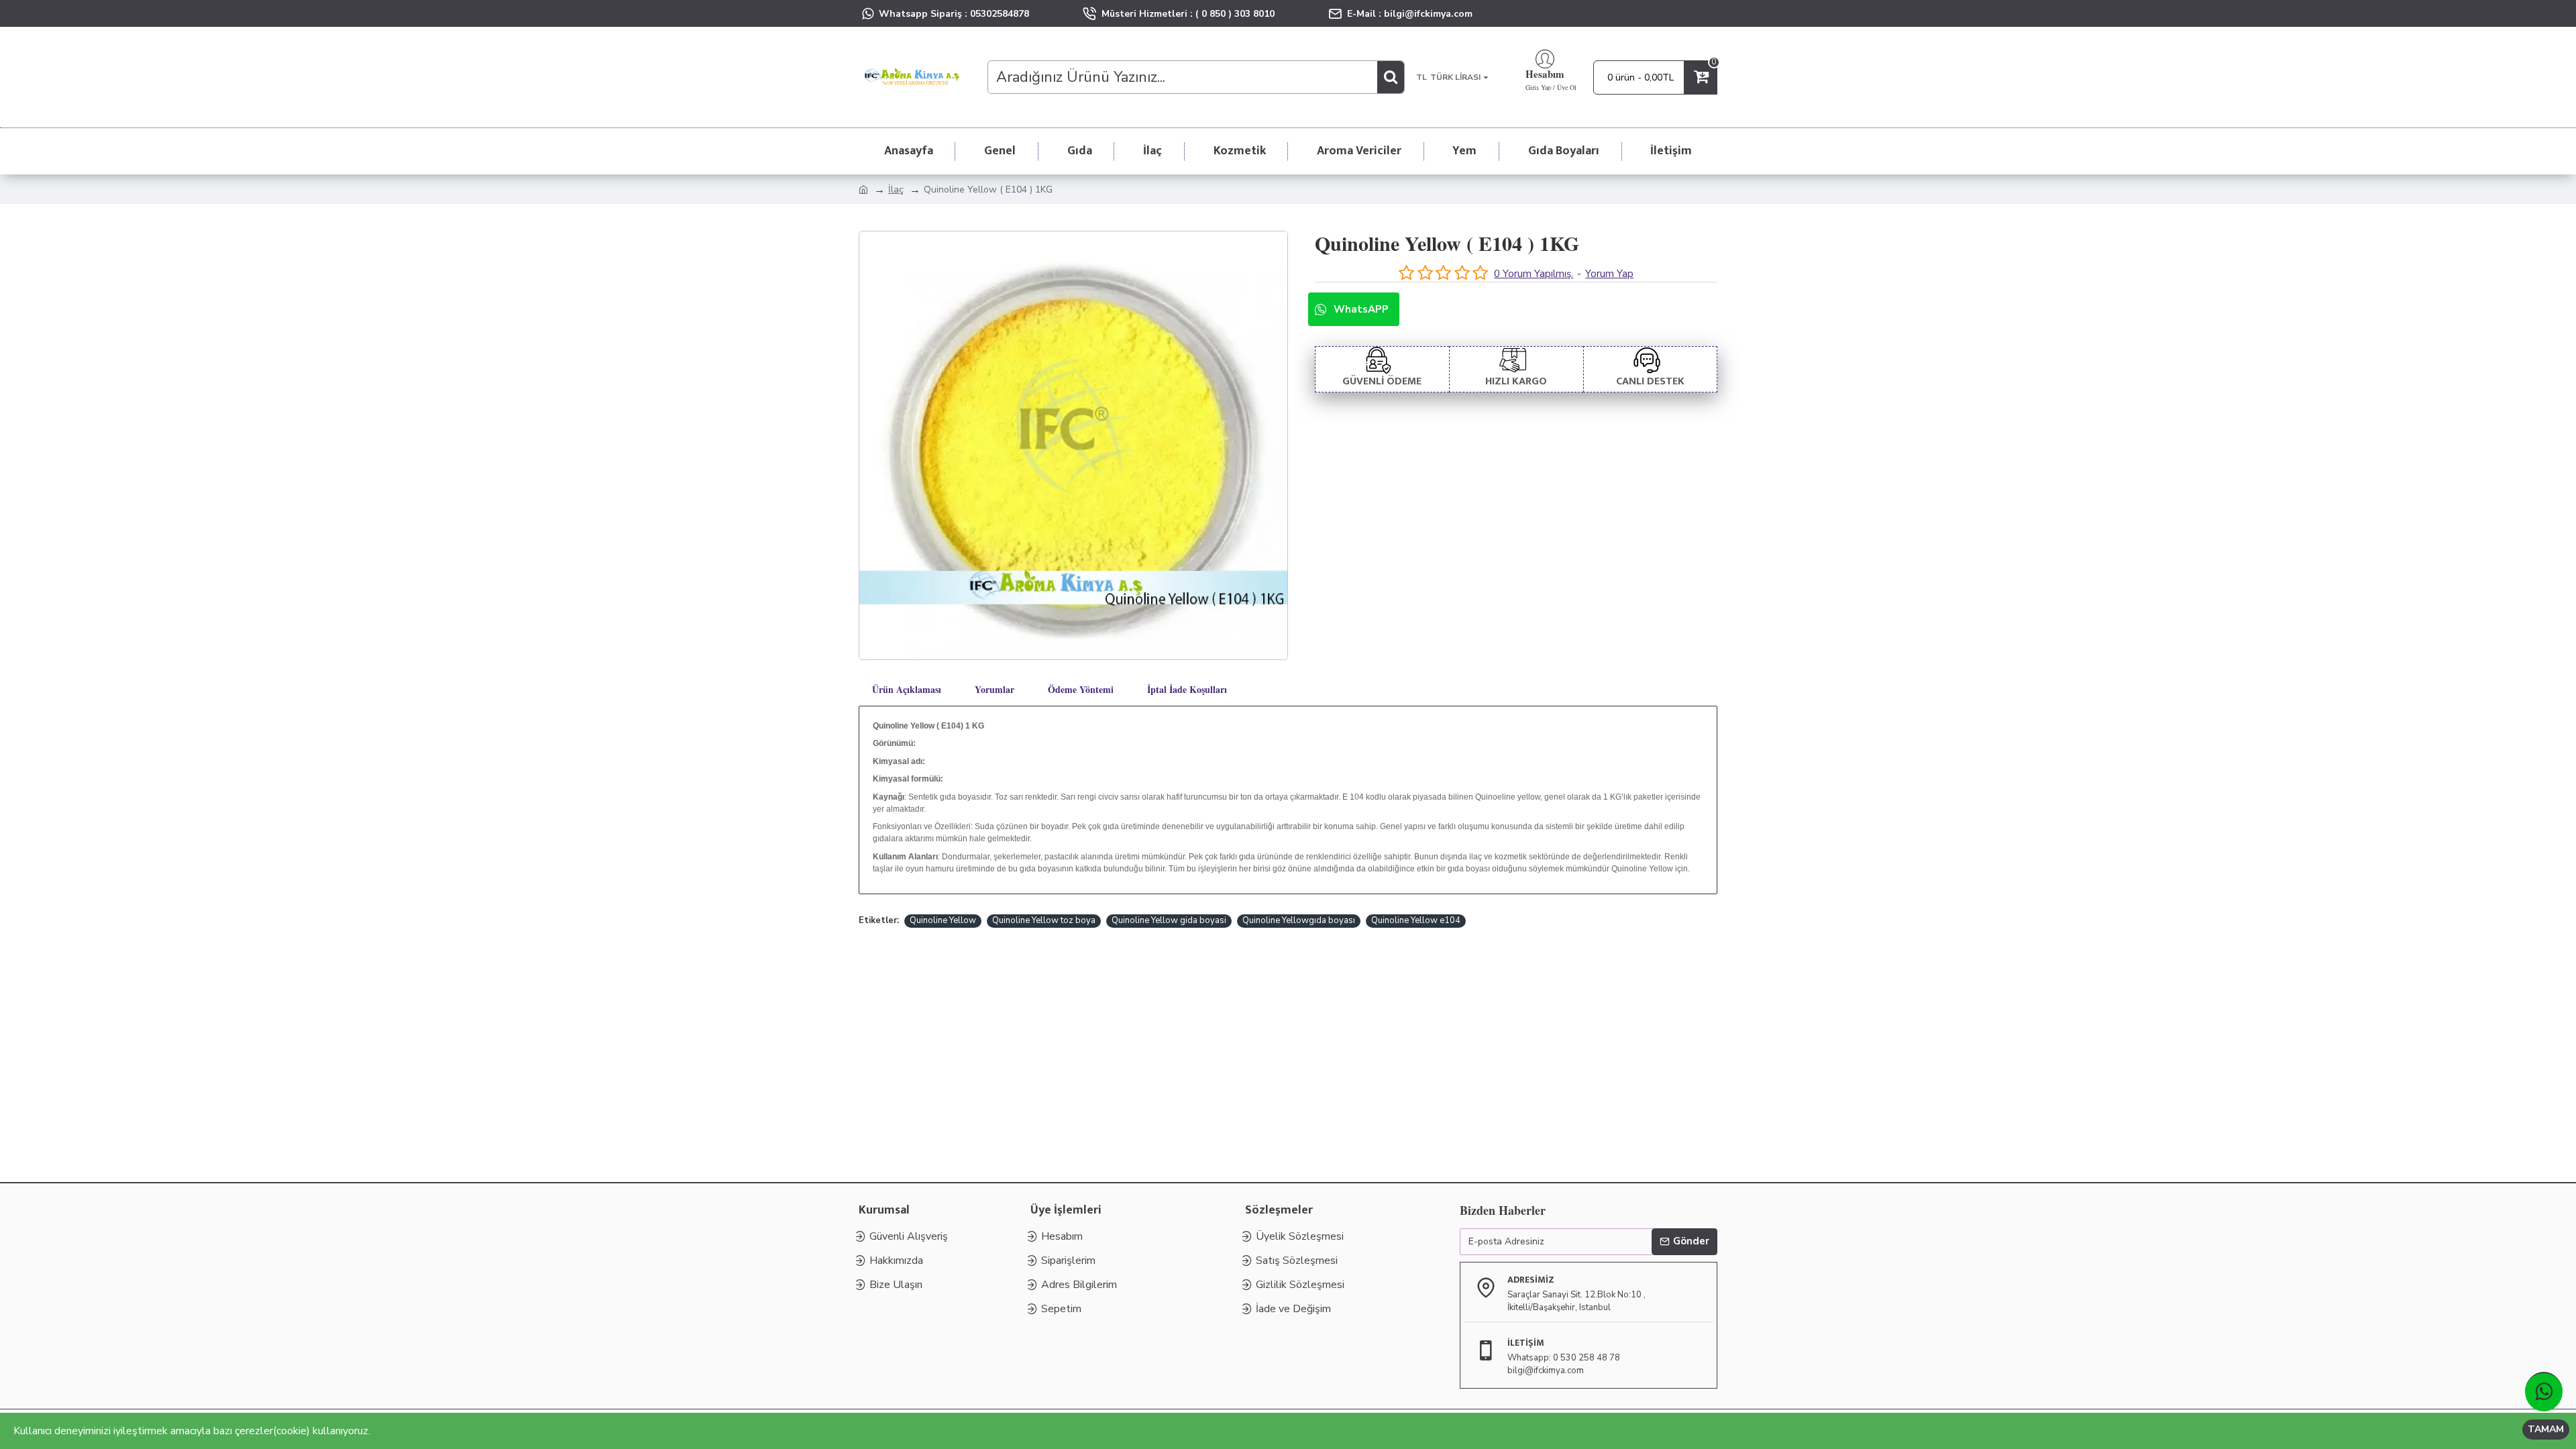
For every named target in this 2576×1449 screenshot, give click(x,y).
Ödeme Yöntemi (1081, 689)
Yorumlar (995, 689)
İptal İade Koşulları (1187, 689)
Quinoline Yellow (943, 920)
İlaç (896, 190)
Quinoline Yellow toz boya (1044, 920)
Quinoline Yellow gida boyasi (1169, 920)
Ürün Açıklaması (907, 689)
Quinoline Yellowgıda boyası (1299, 920)
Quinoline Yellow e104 (1416, 920)
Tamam (2546, 1429)
